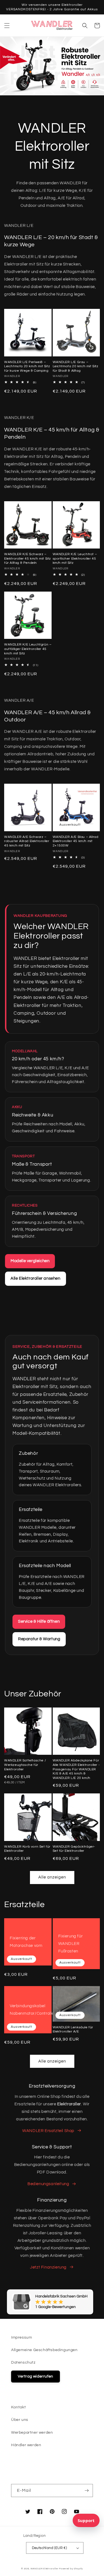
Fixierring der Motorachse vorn (26, 1942)
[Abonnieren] (87, 2491)
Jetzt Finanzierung (48, 2267)
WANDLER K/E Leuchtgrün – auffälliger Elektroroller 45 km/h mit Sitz (28, 649)
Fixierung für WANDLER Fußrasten (71, 1944)
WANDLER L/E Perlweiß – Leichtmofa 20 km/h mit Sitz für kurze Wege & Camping (27, 366)
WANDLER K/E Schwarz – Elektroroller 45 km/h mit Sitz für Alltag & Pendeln (28, 559)
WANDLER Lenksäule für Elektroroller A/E (73, 2030)
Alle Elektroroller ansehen (35, 1278)
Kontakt (18, 2407)
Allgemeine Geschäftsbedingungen (44, 2350)
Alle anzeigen (52, 1877)
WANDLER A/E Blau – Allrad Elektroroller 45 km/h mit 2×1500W (76, 841)
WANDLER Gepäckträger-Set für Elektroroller (74, 1849)
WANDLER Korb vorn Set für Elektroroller (27, 1849)
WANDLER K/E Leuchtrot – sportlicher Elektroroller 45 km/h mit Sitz (75, 559)
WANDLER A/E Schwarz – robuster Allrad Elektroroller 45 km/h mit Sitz (27, 841)
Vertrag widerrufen (35, 2376)
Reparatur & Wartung (39, 1639)
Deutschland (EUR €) (50, 2548)
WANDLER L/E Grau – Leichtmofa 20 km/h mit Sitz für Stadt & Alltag (76, 366)
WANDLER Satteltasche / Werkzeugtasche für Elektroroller (25, 1765)
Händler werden (26, 2445)
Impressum (21, 2337)
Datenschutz (23, 2362)
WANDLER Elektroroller (45, 2569)
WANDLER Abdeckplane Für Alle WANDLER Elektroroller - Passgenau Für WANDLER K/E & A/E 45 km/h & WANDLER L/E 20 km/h (76, 1769)
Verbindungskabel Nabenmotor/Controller (33, 2010)
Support (86, 2520)
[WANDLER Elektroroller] (52, 25)
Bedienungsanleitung (48, 2184)
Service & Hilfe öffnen (39, 1621)
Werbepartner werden (32, 2433)
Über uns (20, 2420)
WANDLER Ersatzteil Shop (48, 2131)
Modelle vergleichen (30, 1261)
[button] (7, 26)
